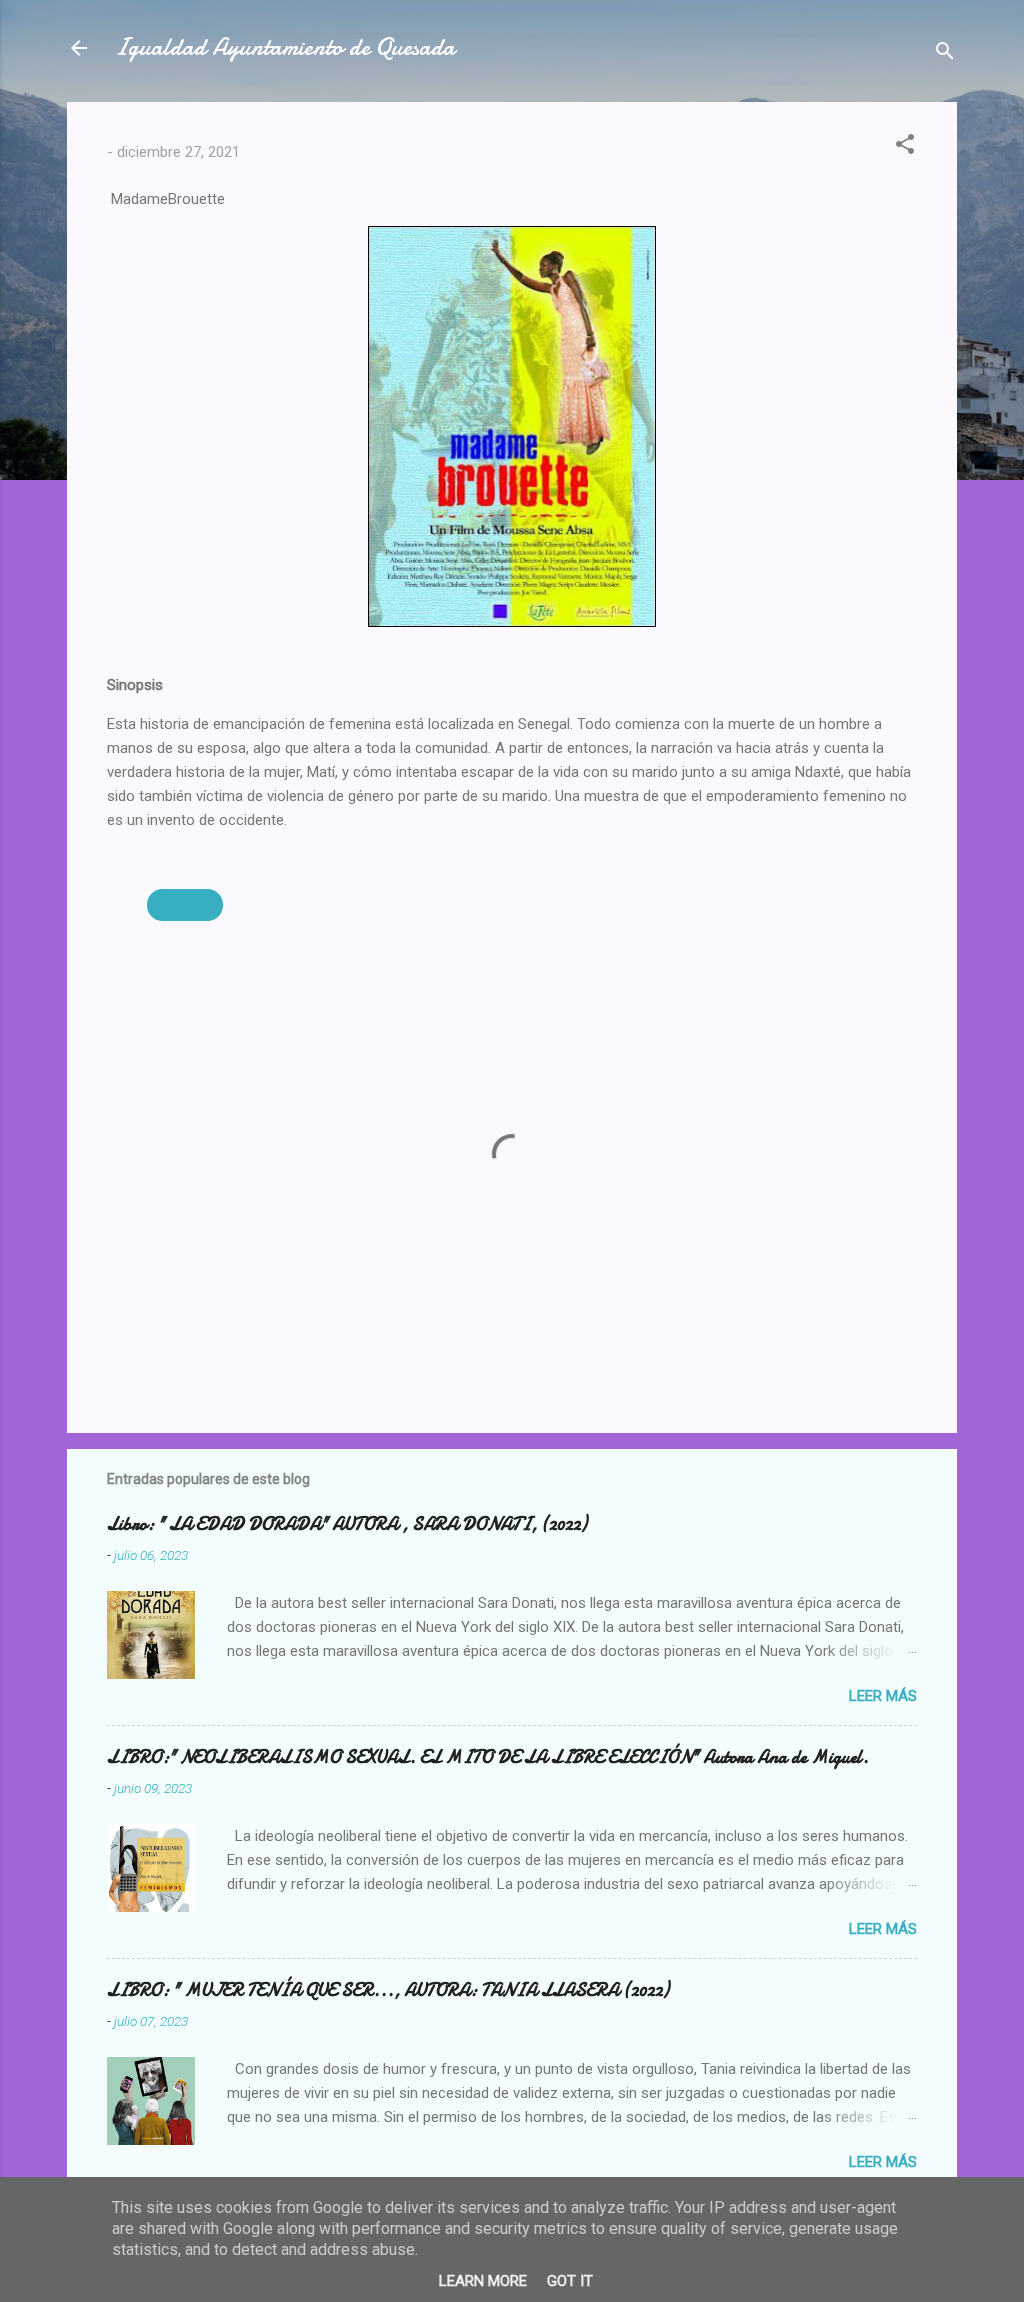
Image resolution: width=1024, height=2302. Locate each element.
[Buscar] (945, 54)
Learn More (483, 2281)
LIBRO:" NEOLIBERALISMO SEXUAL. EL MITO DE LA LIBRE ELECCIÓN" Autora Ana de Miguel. (488, 1757)
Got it (570, 2281)
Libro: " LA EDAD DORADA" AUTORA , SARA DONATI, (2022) (347, 1524)
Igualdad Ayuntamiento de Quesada (285, 47)
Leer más (883, 1696)
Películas (185, 905)
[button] (905, 147)
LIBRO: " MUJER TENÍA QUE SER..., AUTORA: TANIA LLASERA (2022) (388, 1990)
